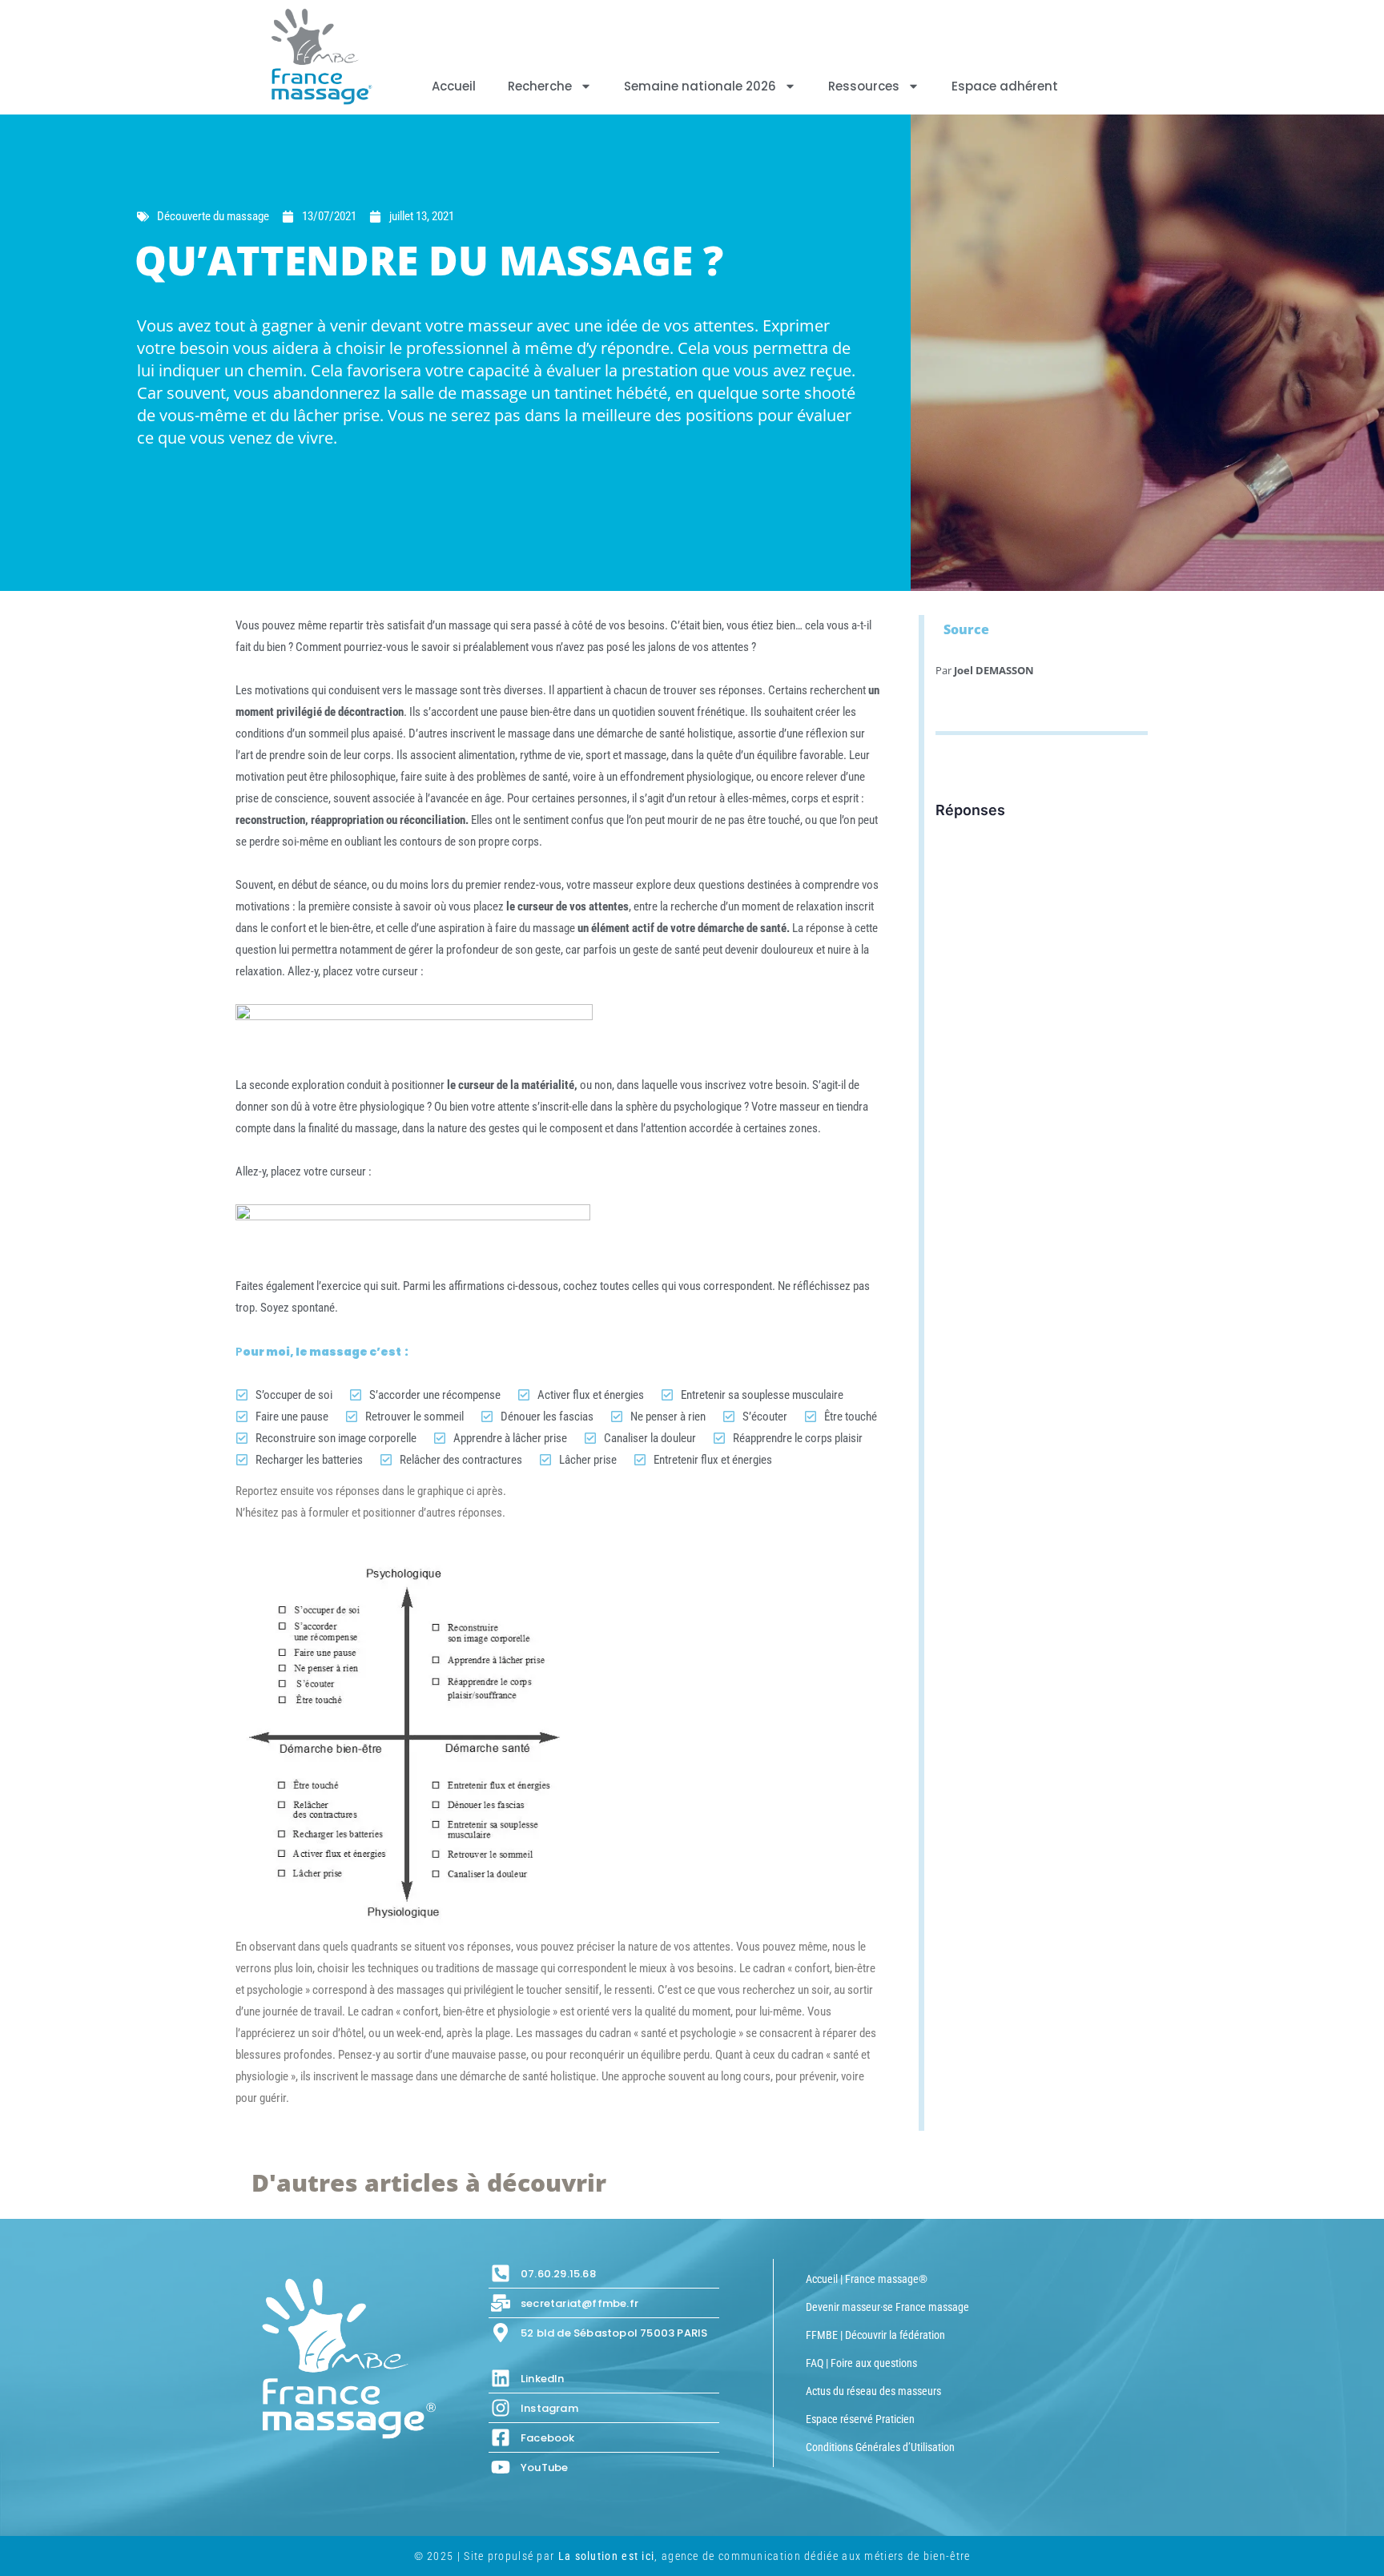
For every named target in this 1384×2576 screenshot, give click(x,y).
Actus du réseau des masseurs (873, 2391)
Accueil (454, 86)
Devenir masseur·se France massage (887, 2307)
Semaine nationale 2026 (700, 86)
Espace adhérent (1005, 86)
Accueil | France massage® (867, 2279)
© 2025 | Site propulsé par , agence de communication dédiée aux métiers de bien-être (692, 2556)
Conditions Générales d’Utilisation (880, 2447)
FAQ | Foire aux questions (861, 2363)
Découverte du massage (213, 216)
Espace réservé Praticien (860, 2419)
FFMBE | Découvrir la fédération (875, 2335)
